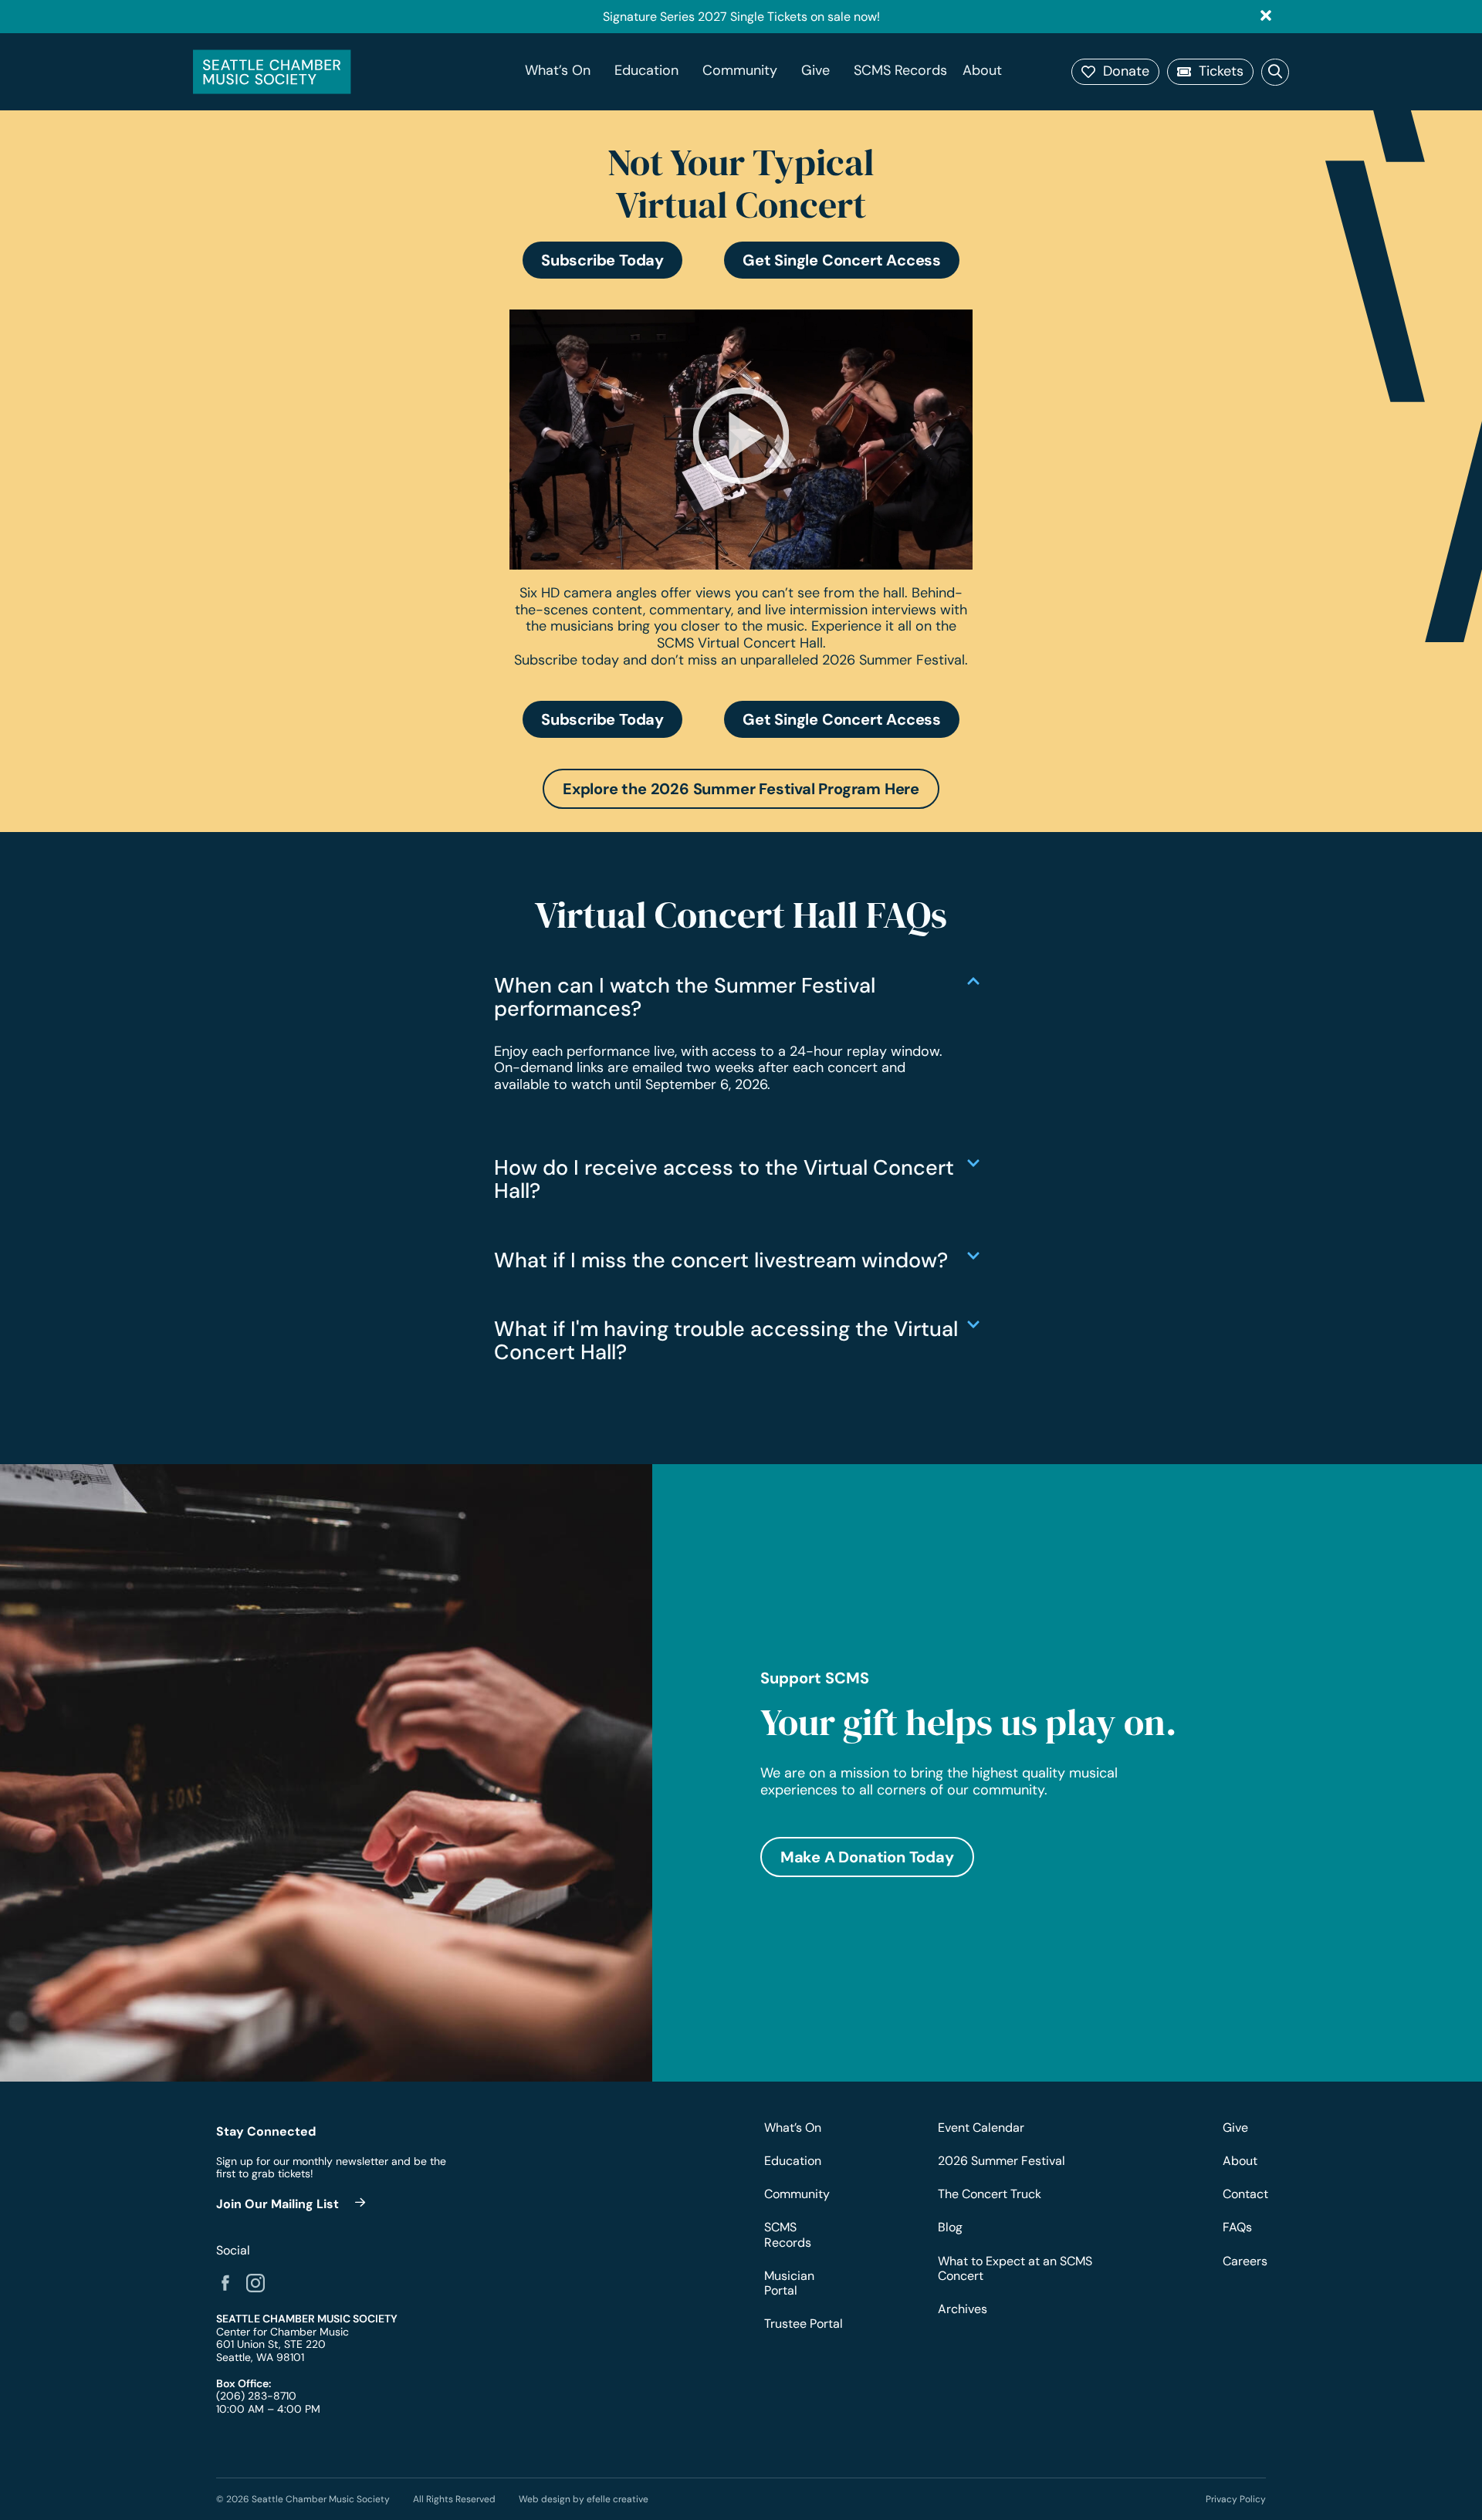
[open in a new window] (293, 2204)
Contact (1244, 2194)
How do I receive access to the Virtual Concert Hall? (724, 1179)
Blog (950, 2227)
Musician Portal (789, 2283)
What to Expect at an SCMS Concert (1015, 2268)
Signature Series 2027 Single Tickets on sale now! (741, 17)
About (982, 71)
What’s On (558, 71)
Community (740, 71)
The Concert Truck (990, 2194)
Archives (963, 2309)
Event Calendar (981, 2128)
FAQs (1237, 2227)
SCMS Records (900, 71)
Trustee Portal (804, 2324)
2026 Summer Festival (1002, 2161)
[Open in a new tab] (225, 2283)
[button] (1115, 72)
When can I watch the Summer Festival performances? (685, 997)
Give (815, 71)
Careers (1244, 2261)
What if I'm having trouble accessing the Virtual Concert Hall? (726, 1340)
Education (646, 71)
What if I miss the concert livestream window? (721, 1260)
